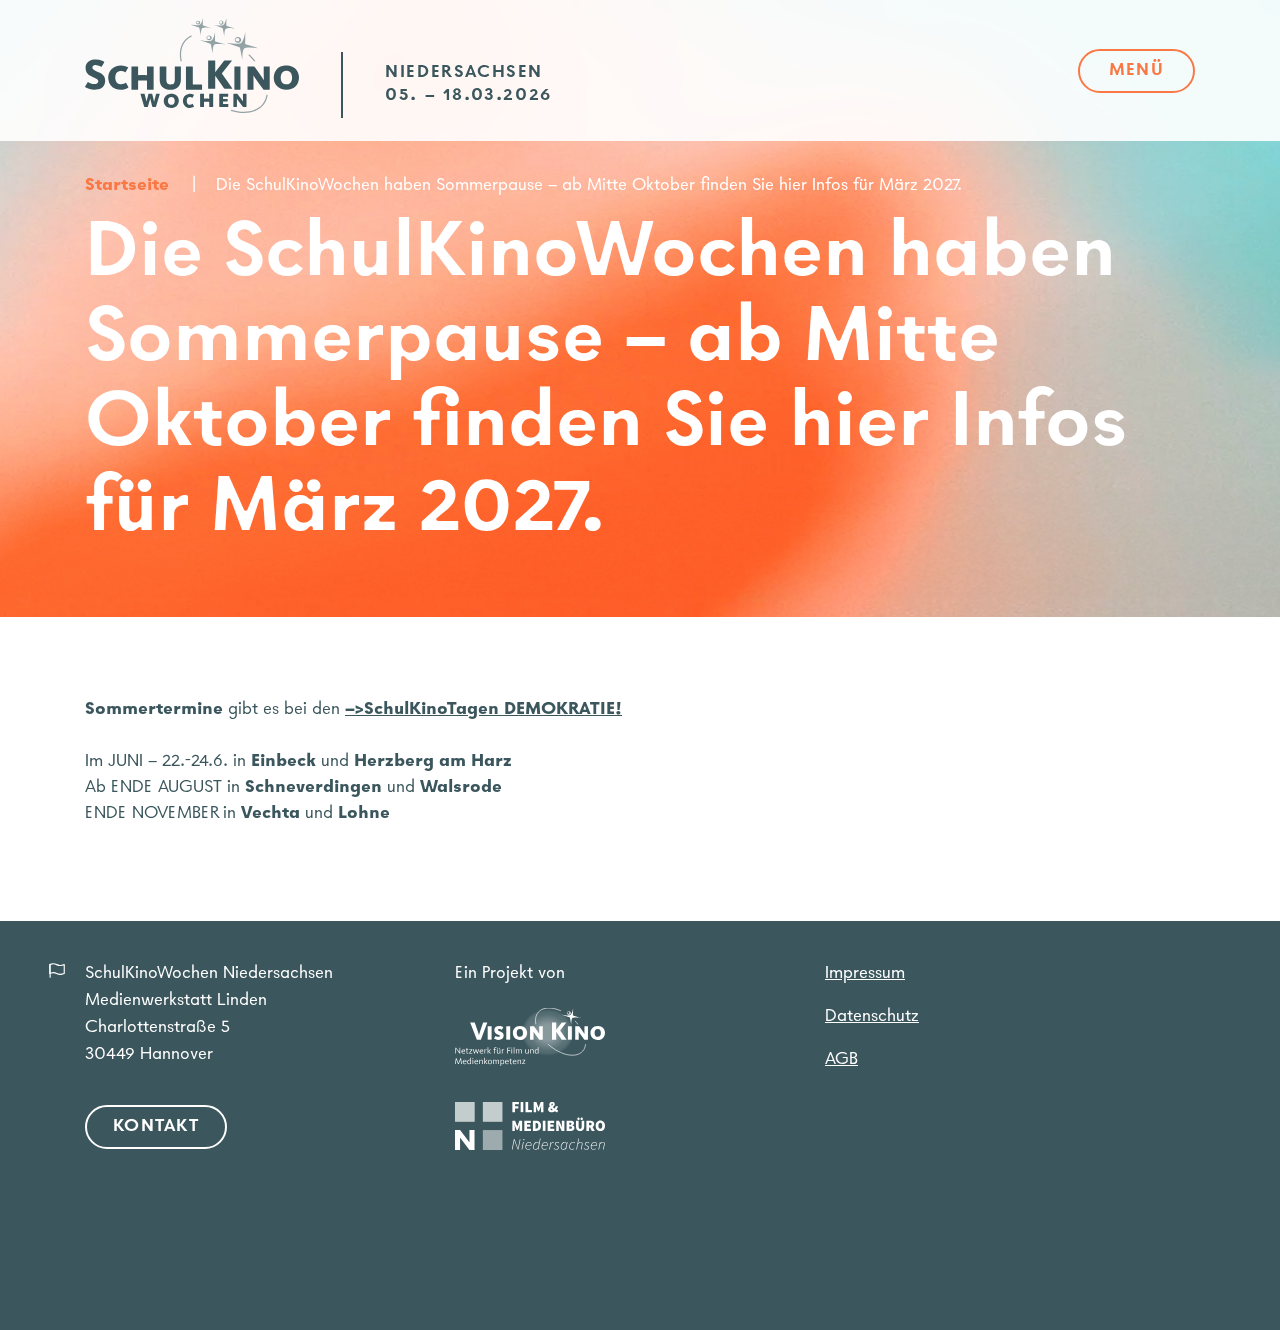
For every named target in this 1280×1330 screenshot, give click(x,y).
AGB (841, 1060)
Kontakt (156, 1127)
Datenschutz (872, 1017)
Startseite (127, 186)
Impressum (865, 974)
